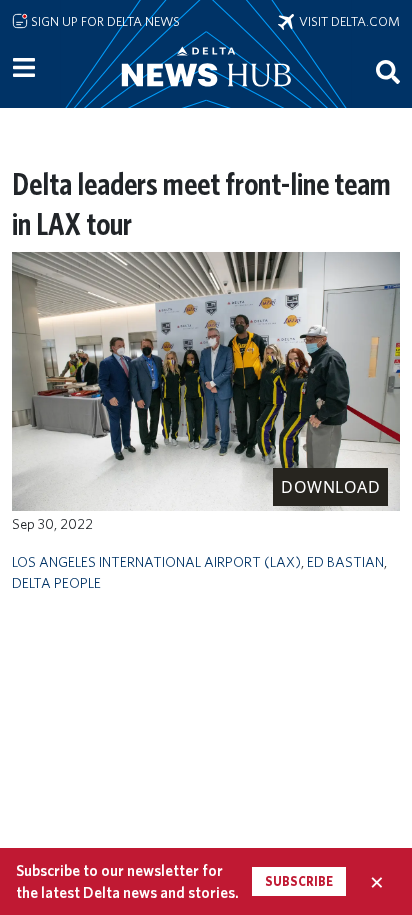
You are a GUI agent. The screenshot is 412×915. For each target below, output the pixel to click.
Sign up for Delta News (104, 21)
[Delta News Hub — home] (206, 94)
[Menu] (24, 68)
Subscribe (299, 881)
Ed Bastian (345, 561)
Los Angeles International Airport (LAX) (156, 561)
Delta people (56, 582)
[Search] (388, 71)
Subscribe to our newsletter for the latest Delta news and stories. (127, 881)
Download (330, 487)
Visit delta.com (347, 21)
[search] (388, 71)
